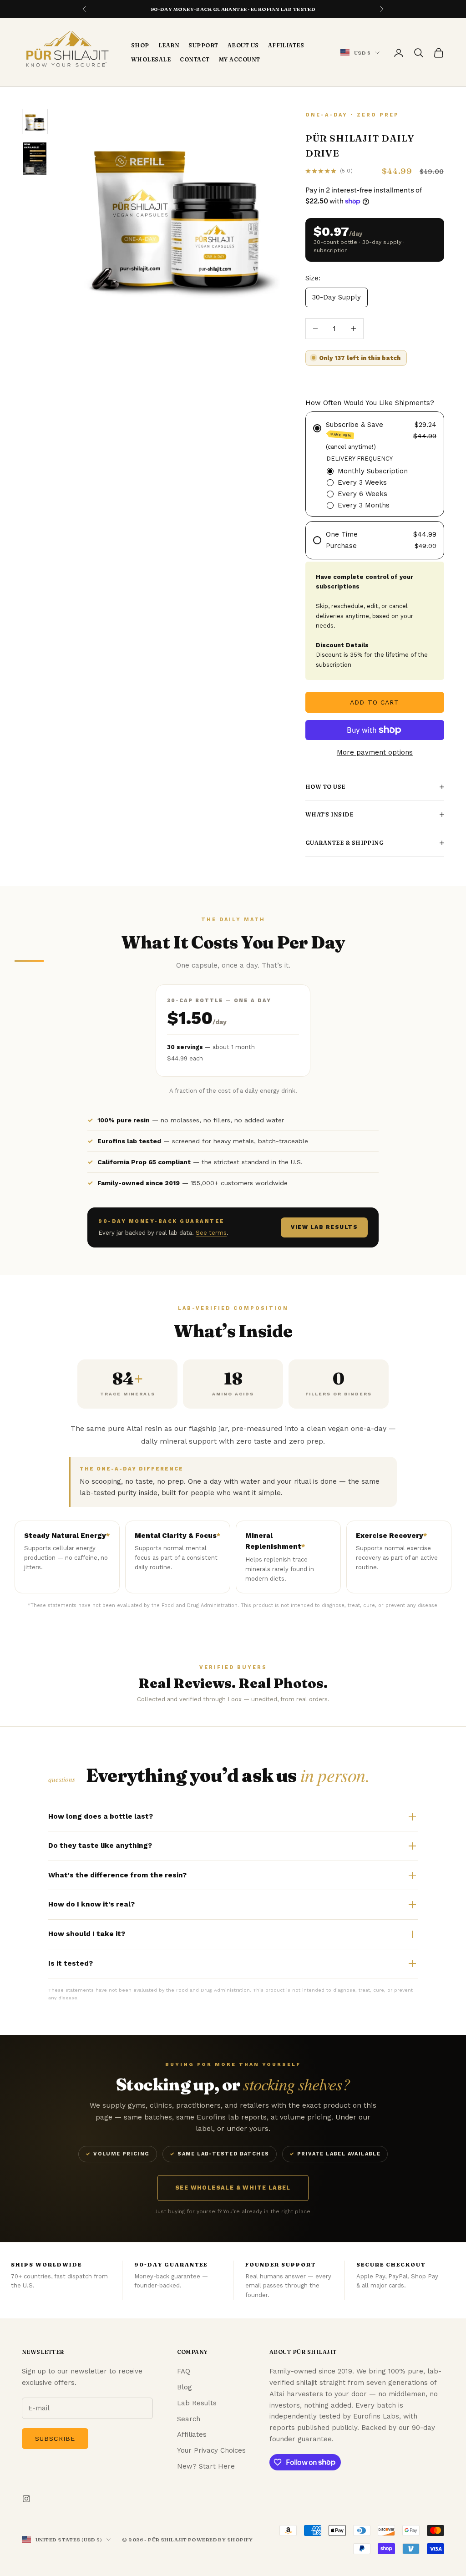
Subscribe (55, 2439)
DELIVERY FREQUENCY (360, 459)
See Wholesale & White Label (233, 2188)
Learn (169, 45)
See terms (211, 1233)
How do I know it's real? (91, 1904)
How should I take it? (87, 1934)
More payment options (375, 752)
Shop (140, 45)
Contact (195, 59)
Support (203, 45)
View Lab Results (324, 1227)
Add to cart (375, 702)
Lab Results (197, 2403)
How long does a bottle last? (101, 1816)
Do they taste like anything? (100, 1846)
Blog (185, 2387)
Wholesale (151, 59)
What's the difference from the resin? (117, 1875)
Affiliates (286, 45)
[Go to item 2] (35, 159)
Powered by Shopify (220, 2540)
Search (189, 2419)
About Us (243, 45)
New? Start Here (206, 2466)
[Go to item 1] (35, 122)
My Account (240, 59)
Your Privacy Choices (211, 2450)
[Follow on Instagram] (26, 2499)
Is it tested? (71, 1963)
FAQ (184, 2371)
